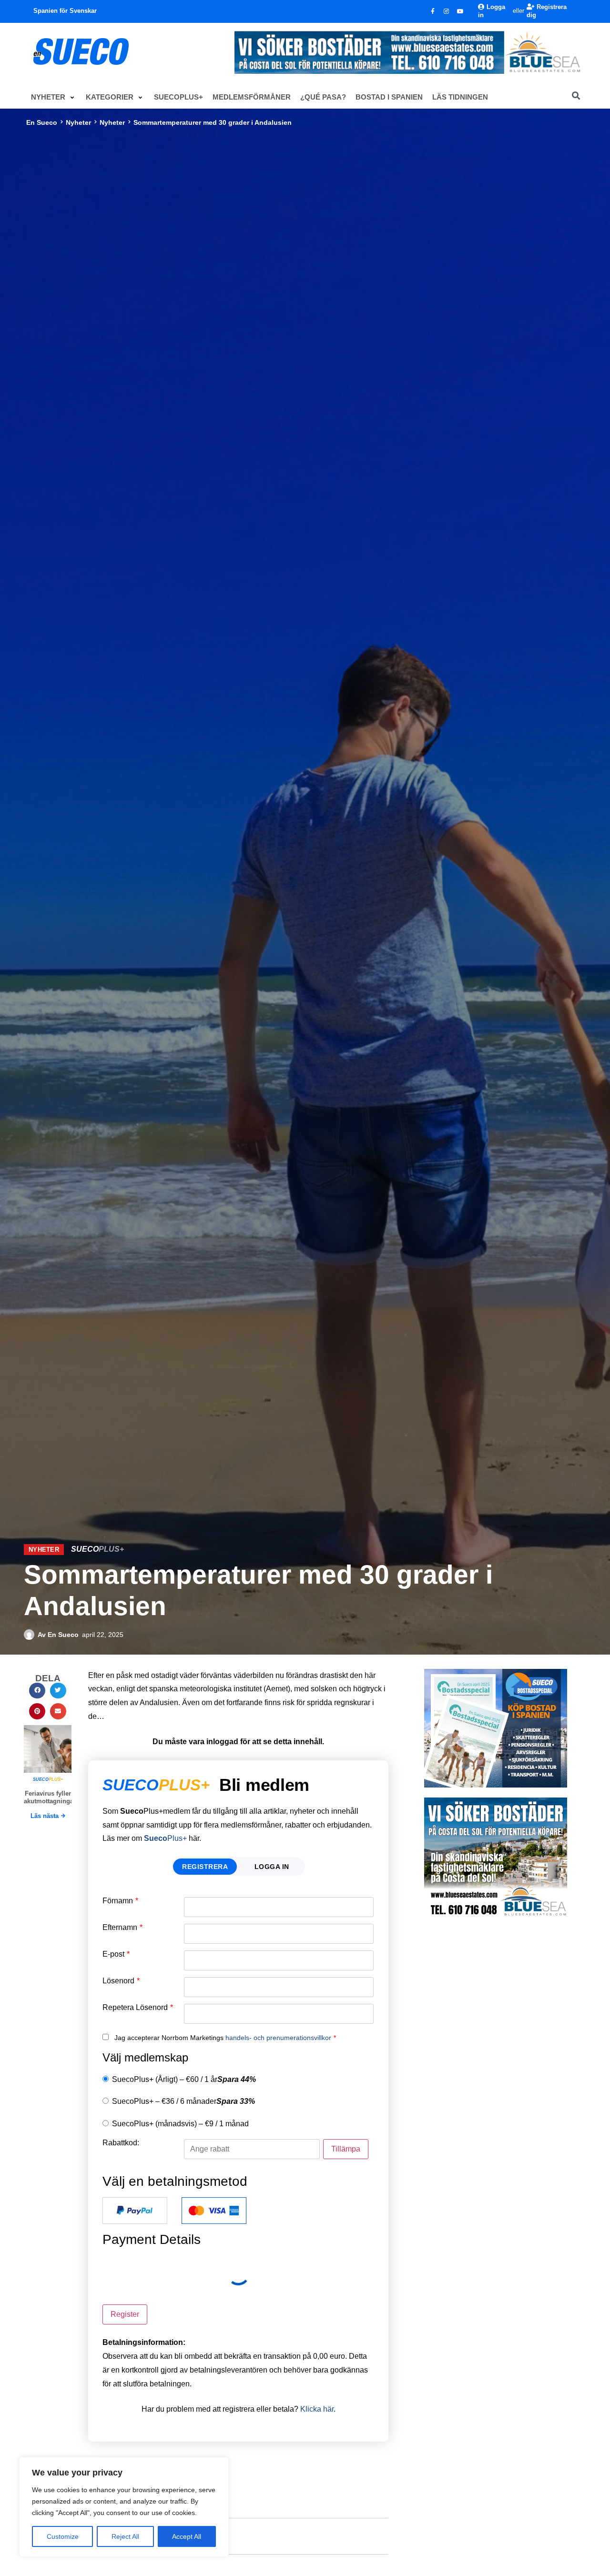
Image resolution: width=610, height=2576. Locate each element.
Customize (63, 2536)
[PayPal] (135, 2211)
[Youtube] (460, 11)
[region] (124, 2507)
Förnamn (120, 1901)
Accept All (187, 2536)
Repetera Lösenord (138, 2008)
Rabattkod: (121, 2143)
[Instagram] (447, 11)
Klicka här (317, 2409)
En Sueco (42, 122)
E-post (116, 1954)
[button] (54, 97)
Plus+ (165, 1838)
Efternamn (122, 1928)
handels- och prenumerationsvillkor (278, 2038)
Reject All (125, 2536)
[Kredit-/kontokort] (214, 2211)
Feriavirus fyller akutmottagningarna (53, 1797)
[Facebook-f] (433, 11)
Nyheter (78, 122)
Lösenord (121, 1981)
